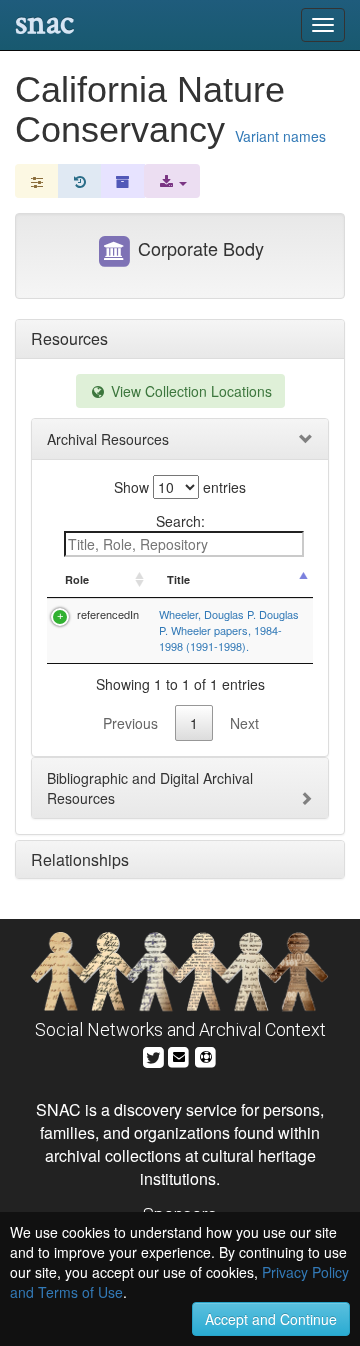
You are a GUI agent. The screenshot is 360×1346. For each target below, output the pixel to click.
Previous (130, 723)
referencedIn (108, 614)
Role (77, 579)
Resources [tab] (69, 338)
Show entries (180, 487)
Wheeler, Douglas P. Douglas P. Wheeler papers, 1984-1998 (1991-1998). (229, 629)
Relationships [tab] (80, 859)
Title (178, 579)
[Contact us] (179, 1054)
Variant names (280, 136)
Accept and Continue (271, 1319)
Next (244, 723)
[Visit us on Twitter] (153, 1054)
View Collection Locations (189, 391)
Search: (180, 521)
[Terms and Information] (206, 1054)
